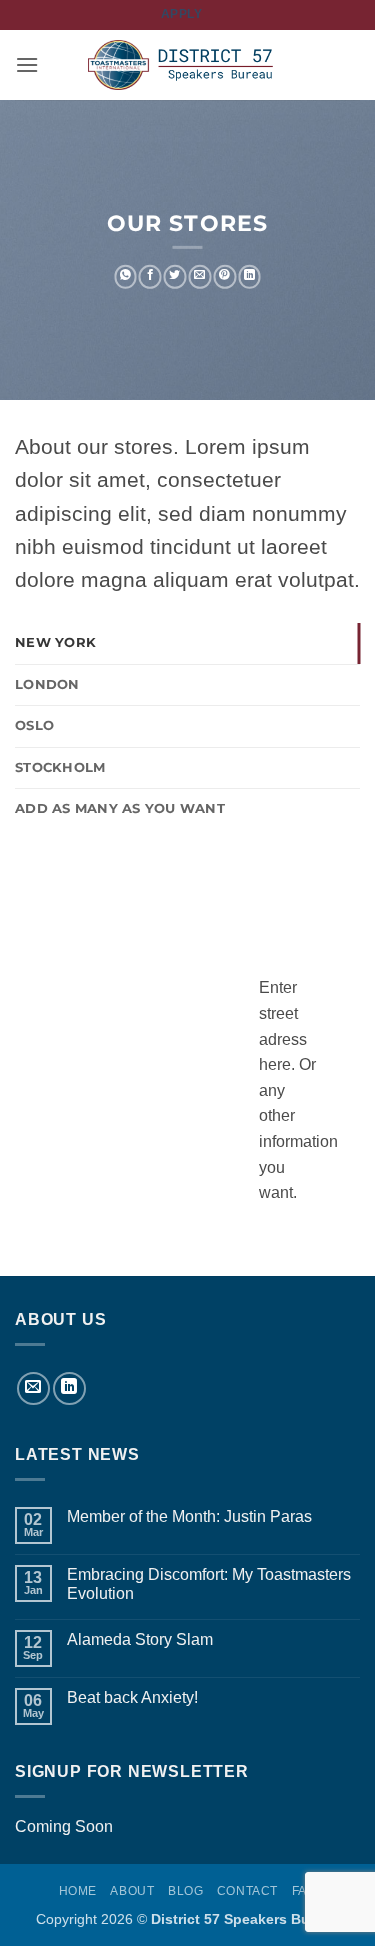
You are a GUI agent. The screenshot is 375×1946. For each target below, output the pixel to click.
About (132, 1891)
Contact (247, 1891)
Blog (185, 1891)
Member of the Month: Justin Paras (189, 1516)
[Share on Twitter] (175, 277)
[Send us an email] (33, 1388)
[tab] (187, 643)
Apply (182, 14)
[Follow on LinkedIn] (69, 1388)
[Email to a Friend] (200, 277)
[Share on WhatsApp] (125, 277)
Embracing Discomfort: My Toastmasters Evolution (209, 1584)
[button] (27, 64)
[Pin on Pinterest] (224, 277)
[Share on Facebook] (150, 277)
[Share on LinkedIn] (249, 277)
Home (78, 1891)
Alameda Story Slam (140, 1639)
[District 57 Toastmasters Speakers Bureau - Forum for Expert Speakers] (188, 65)
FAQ (304, 1891)
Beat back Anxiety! (132, 1697)
